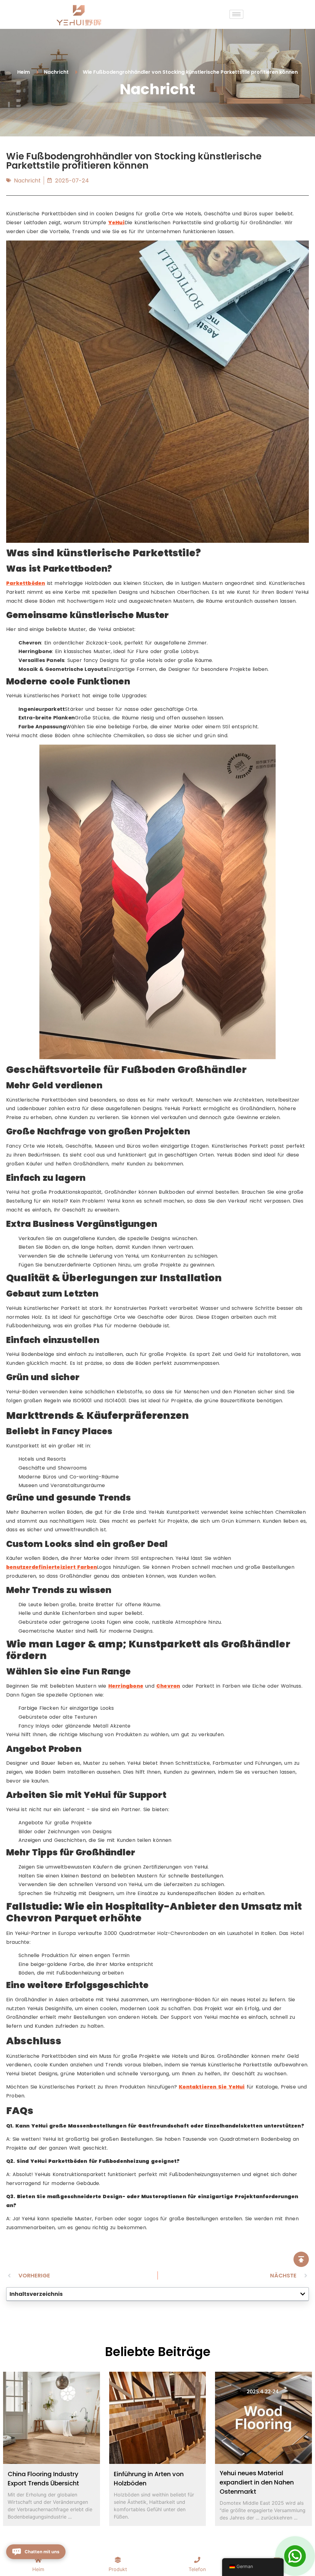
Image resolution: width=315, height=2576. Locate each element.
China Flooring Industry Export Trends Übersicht (43, 2479)
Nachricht (27, 180)
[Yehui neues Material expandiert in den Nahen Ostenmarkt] (263, 2418)
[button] (303, 2294)
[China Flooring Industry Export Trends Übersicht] (52, 2418)
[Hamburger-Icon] (236, 14)
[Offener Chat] (295, 2556)
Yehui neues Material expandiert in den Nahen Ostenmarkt (257, 2482)
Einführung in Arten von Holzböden (149, 2479)
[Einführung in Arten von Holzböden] (158, 2418)
